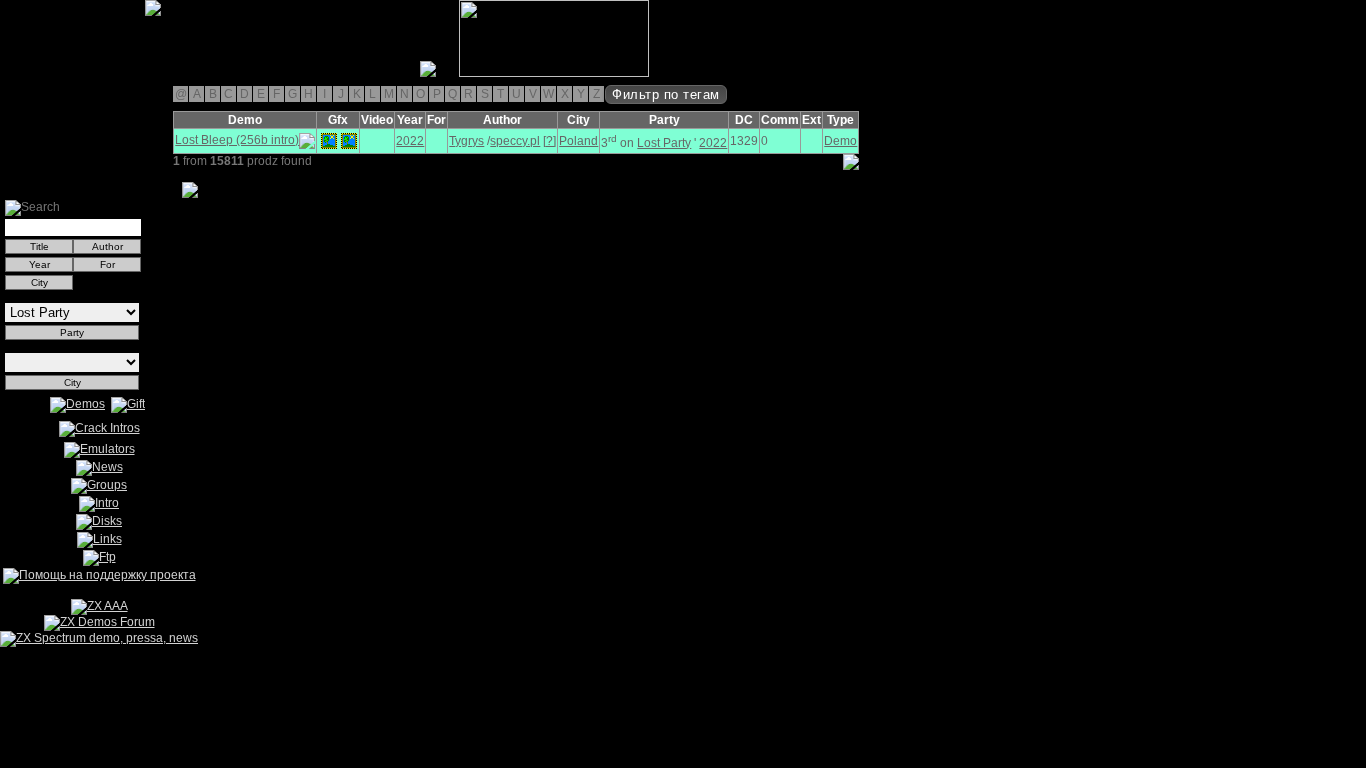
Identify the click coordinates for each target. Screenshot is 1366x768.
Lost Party (664, 143)
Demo (840, 141)
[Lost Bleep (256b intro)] (329, 141)
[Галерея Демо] (114, 73)
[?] (549, 141)
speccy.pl (515, 141)
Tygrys (466, 141)
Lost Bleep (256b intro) (237, 140)
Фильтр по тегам (666, 94)
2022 (410, 141)
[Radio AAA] (8, 73)
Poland (578, 141)
